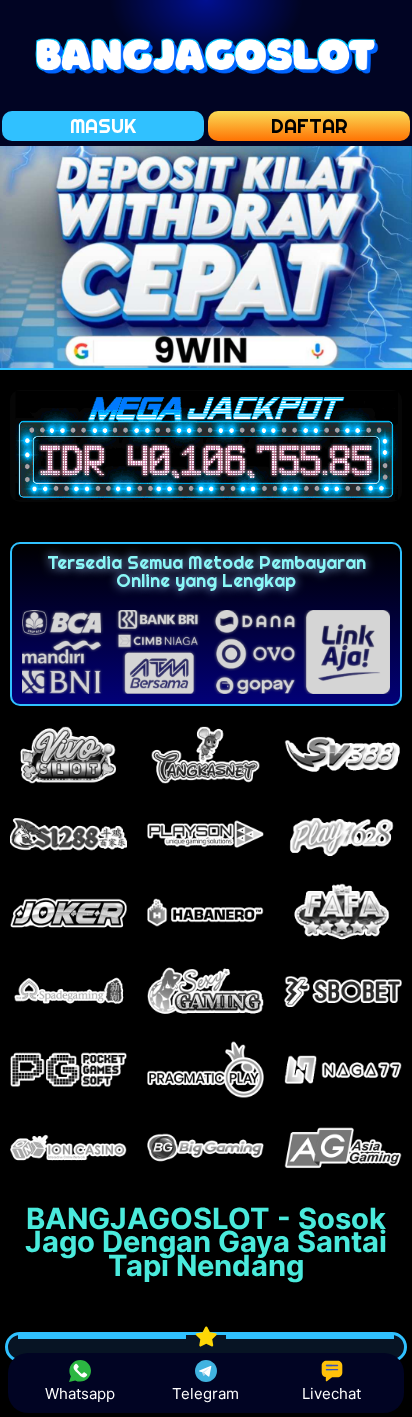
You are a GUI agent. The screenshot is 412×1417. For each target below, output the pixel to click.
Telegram (205, 1393)
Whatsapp (80, 1393)
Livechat (331, 1393)
